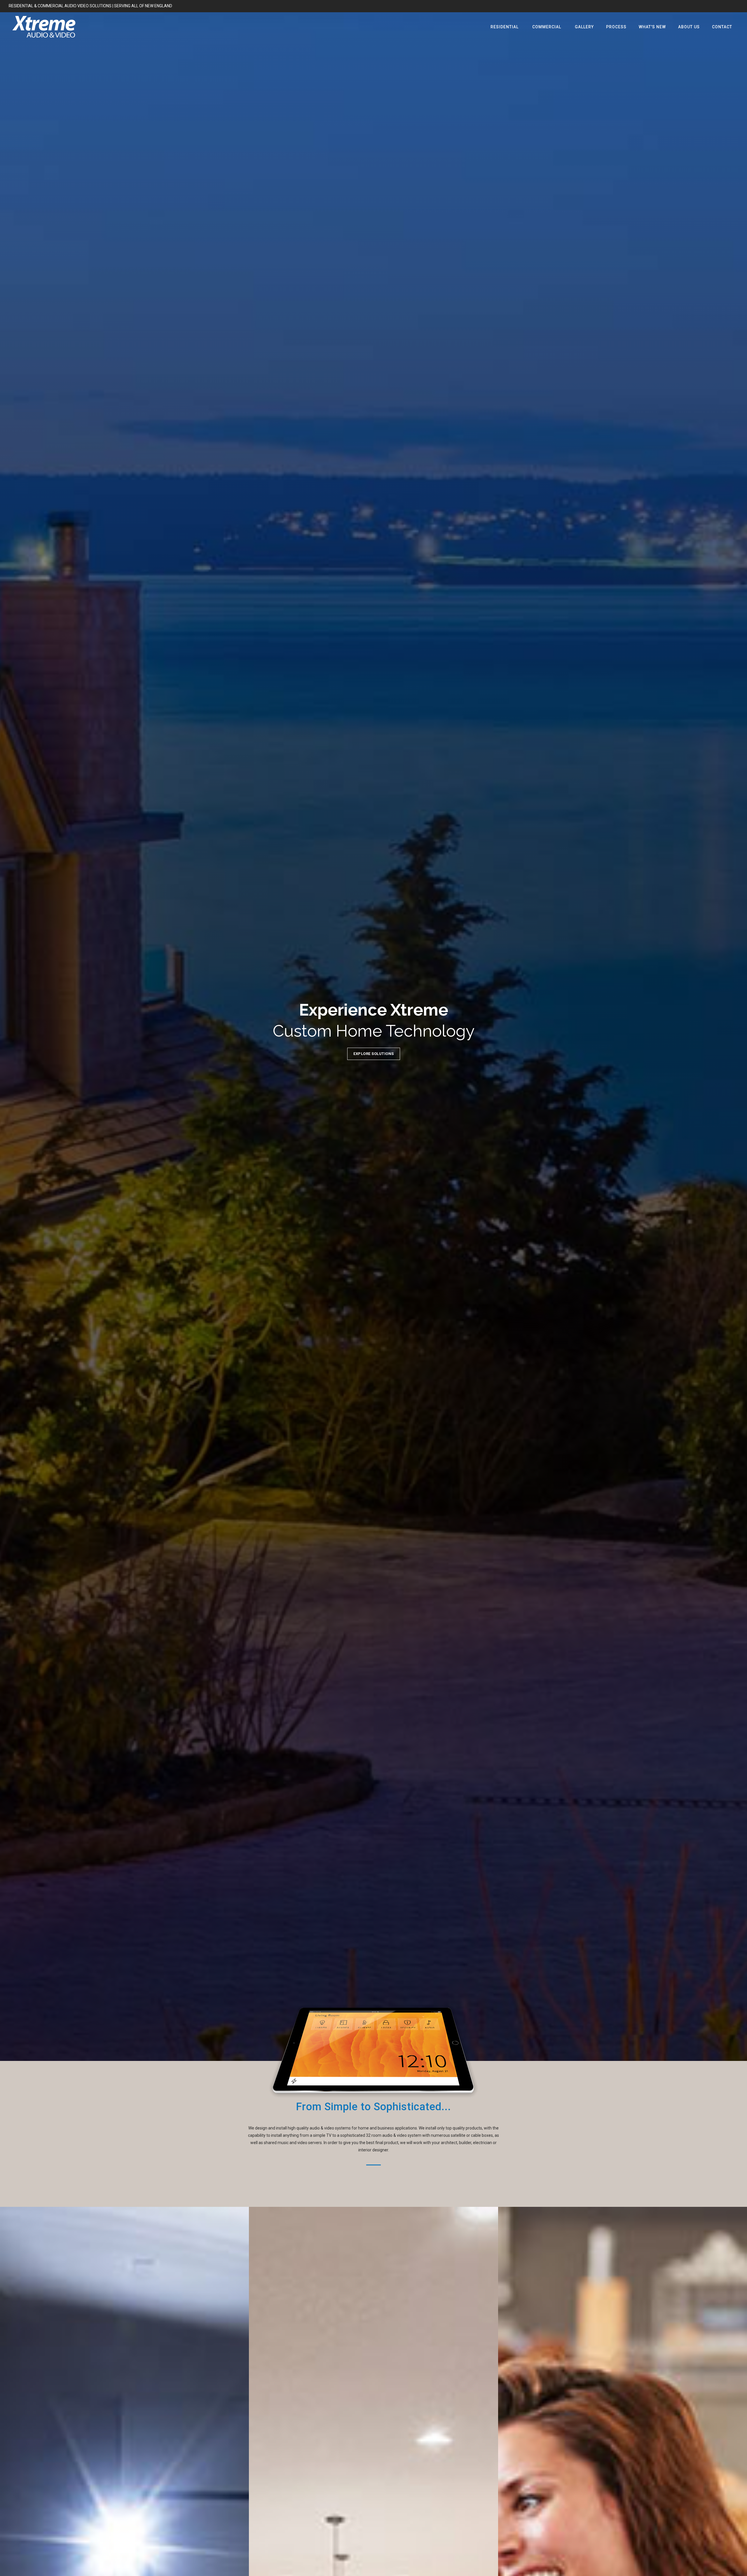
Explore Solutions (374, 1054)
